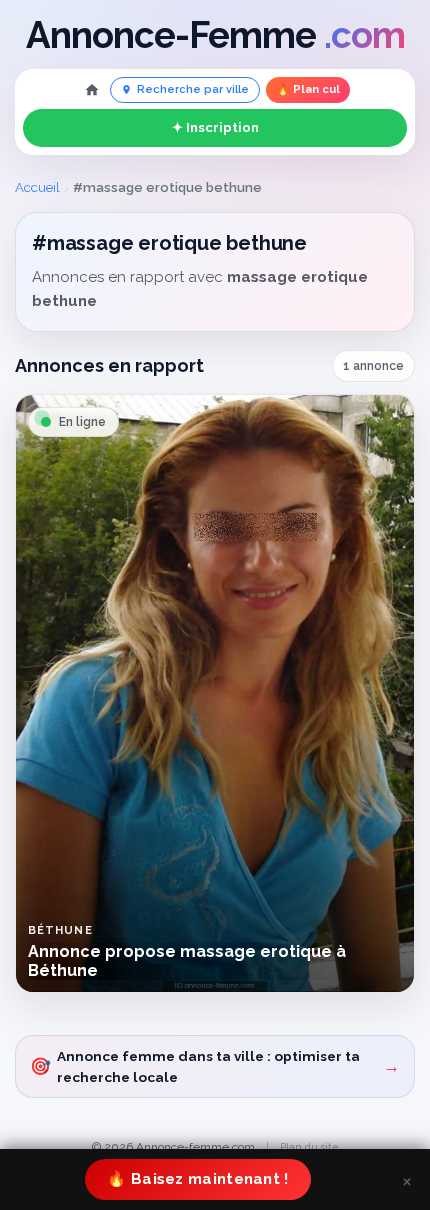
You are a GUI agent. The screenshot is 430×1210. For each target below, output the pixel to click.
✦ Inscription (215, 127)
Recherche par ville (193, 89)
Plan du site (309, 1147)
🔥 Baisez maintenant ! (197, 1179)
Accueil (37, 187)
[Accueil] (92, 90)
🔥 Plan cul (308, 89)
